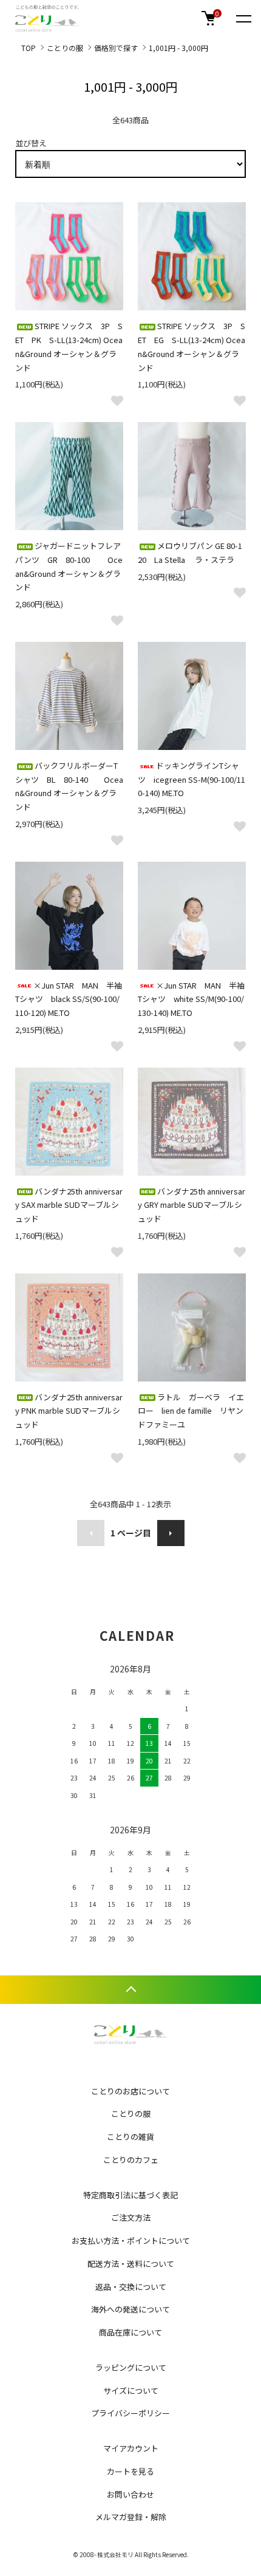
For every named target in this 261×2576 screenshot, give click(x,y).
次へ (171, 1533)
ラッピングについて (131, 2367)
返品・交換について (131, 2287)
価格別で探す (116, 48)
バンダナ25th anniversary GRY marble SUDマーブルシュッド (192, 1205)
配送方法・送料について (131, 2264)
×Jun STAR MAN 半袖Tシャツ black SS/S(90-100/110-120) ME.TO (69, 999)
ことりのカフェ (131, 2160)
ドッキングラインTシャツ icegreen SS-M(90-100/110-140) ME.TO (192, 779)
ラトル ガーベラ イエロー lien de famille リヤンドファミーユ (191, 1411)
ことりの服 (65, 48)
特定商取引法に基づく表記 (130, 2195)
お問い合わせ (130, 2494)
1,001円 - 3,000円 (178, 48)
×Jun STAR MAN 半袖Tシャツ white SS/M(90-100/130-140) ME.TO (191, 999)
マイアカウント (131, 2448)
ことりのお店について (130, 2091)
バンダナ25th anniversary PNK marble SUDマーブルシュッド (69, 1411)
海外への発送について (130, 2309)
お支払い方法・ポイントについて (131, 2240)
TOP (29, 48)
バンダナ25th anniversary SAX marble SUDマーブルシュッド (69, 1205)
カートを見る (130, 2471)
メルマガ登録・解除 (131, 2517)
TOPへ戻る (130, 1990)
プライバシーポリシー (130, 2413)
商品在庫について (130, 2332)
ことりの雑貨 (130, 2137)
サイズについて (131, 2390)
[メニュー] (243, 18)
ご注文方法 (131, 2217)
